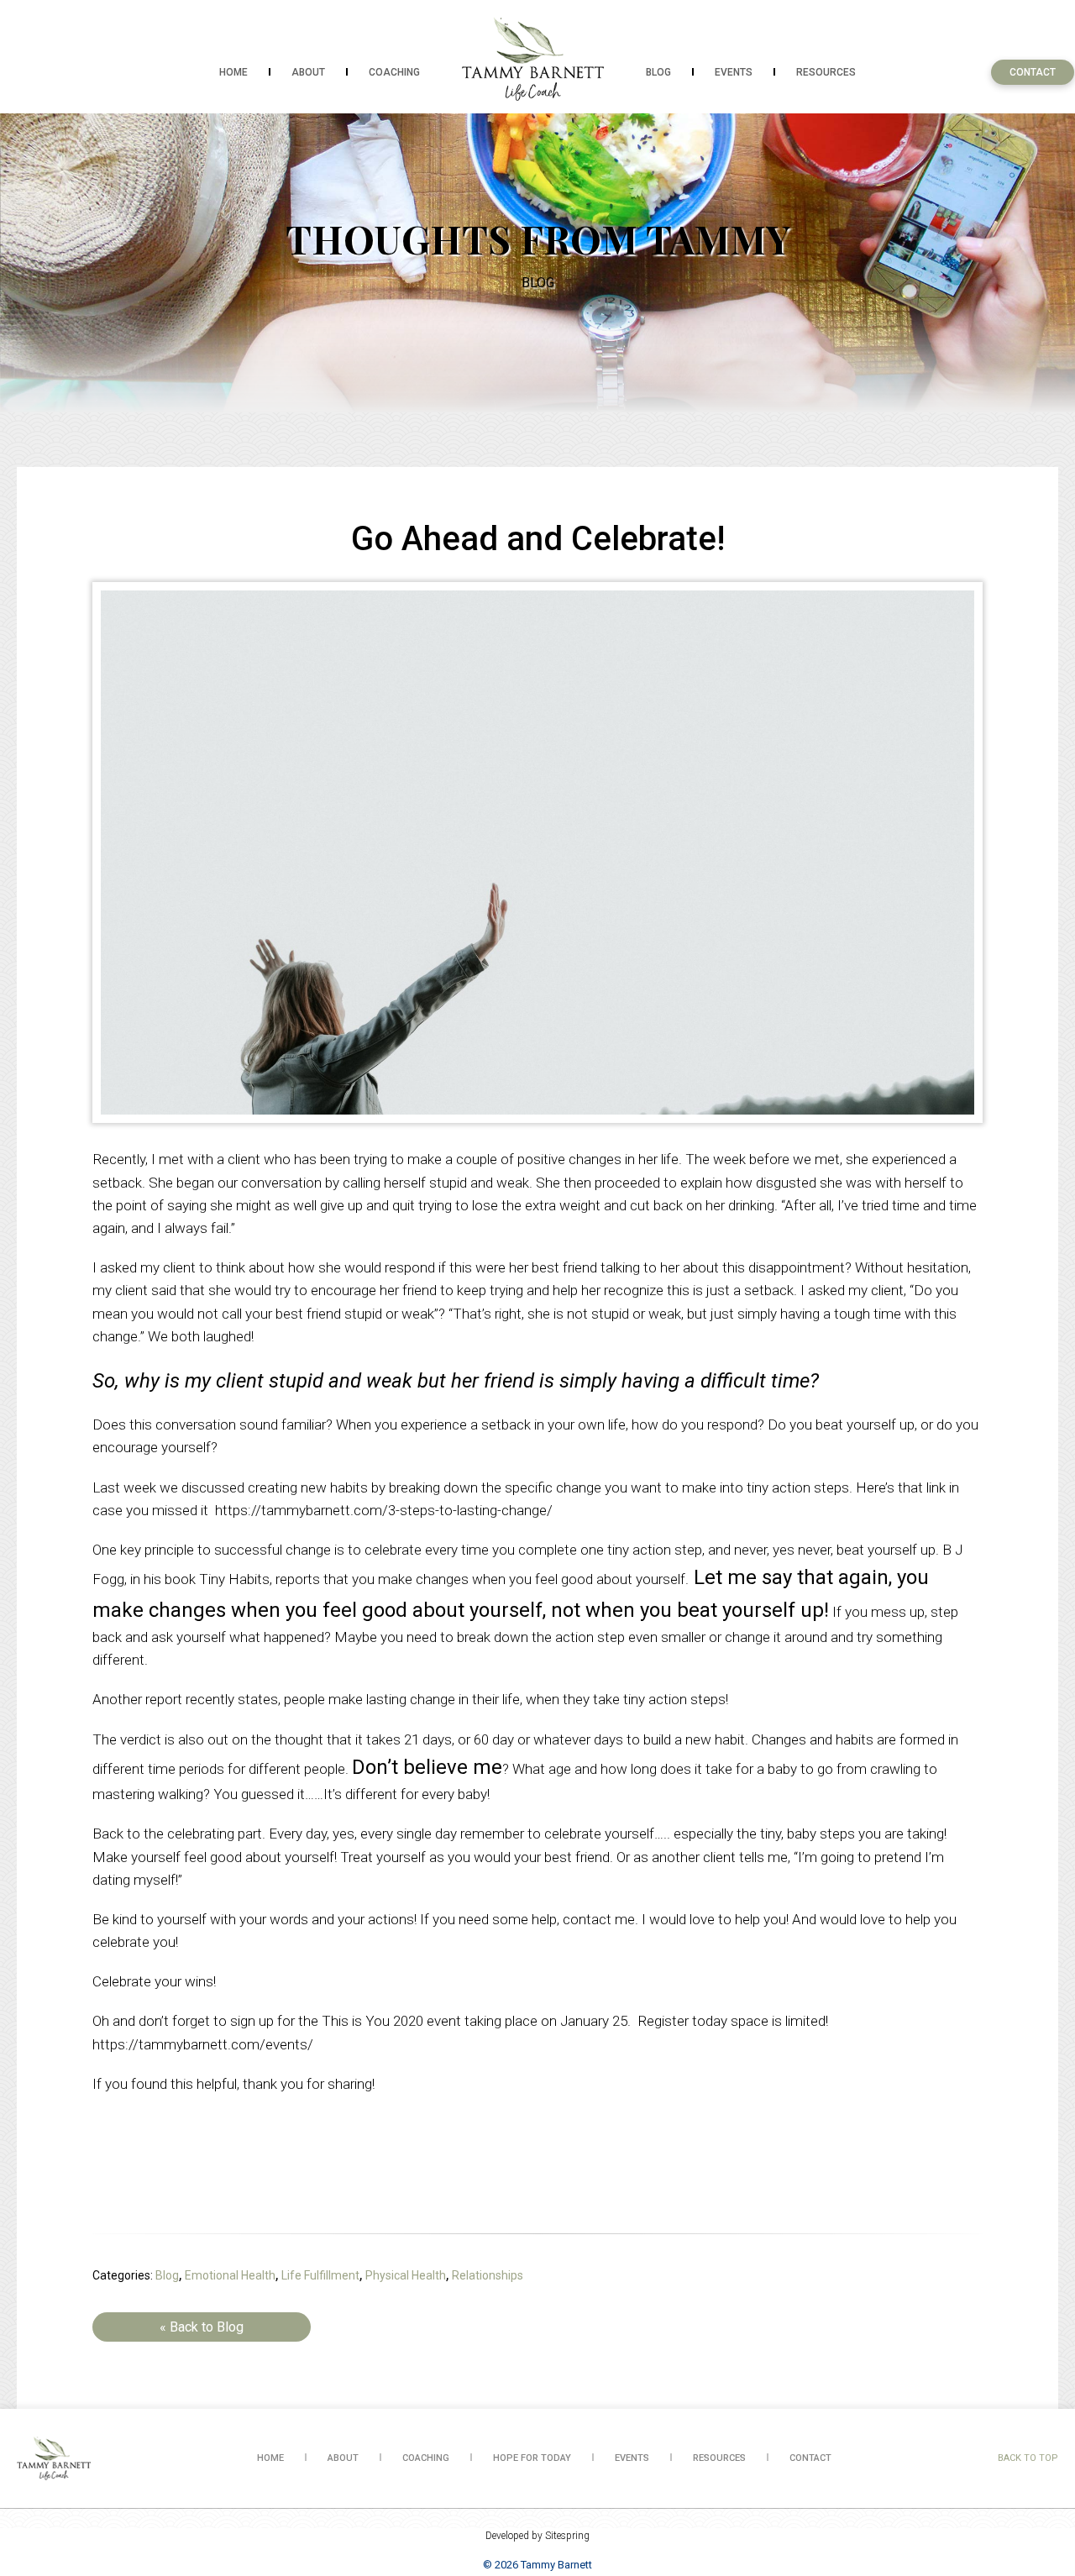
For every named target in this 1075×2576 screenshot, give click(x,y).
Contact (1033, 72)
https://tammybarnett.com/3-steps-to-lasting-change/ (384, 1510)
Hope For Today (532, 2458)
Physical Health (406, 2275)
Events (734, 72)
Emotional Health (230, 2275)
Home (233, 72)
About (308, 72)
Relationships (488, 2275)
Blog (658, 72)
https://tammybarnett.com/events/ (203, 2044)
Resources (826, 72)
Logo (533, 59)
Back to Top (1028, 2458)
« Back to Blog (202, 2327)
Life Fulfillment (320, 2275)
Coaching (394, 72)
